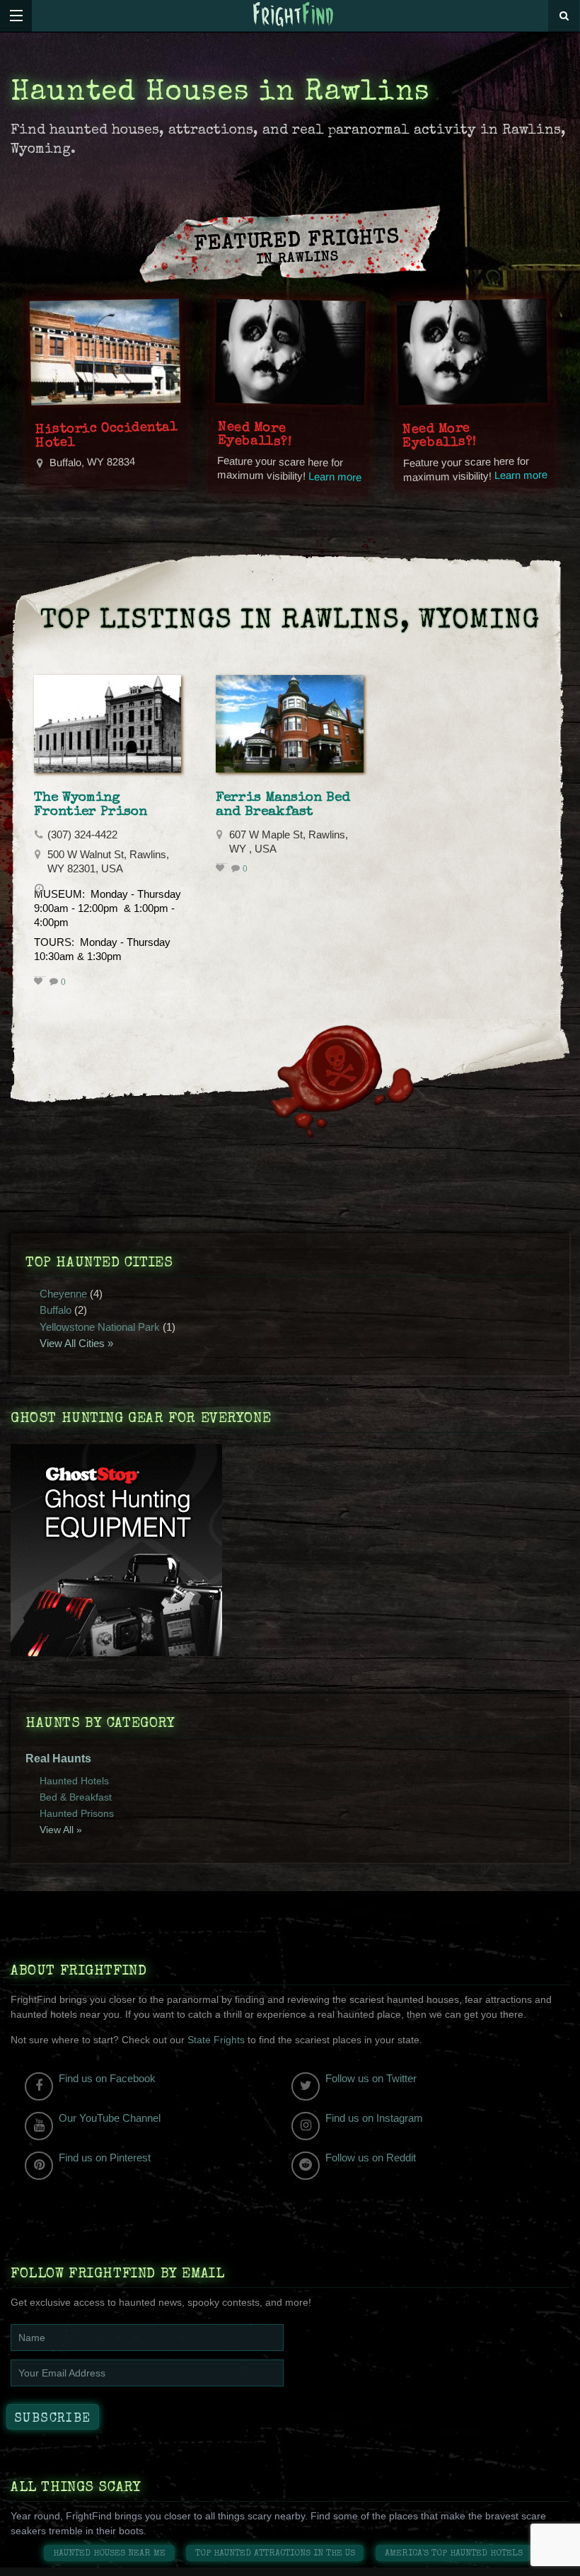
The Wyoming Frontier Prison (91, 805)
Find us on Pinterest (105, 2158)
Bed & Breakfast (76, 1797)
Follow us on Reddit (371, 2158)
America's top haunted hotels (454, 2554)
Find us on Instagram (374, 2118)
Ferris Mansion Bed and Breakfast (283, 805)
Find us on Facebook (107, 2078)
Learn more (335, 477)
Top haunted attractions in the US (275, 2554)
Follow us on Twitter (371, 2078)
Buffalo (56, 1310)
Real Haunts (58, 1758)
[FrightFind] (294, 15)
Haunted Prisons (77, 1813)
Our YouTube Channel (110, 2118)
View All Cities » (76, 1343)
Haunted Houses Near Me (109, 2554)
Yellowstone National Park (100, 1327)
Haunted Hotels (74, 1781)
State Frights (216, 2040)
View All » (61, 1830)
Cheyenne (63, 1294)
